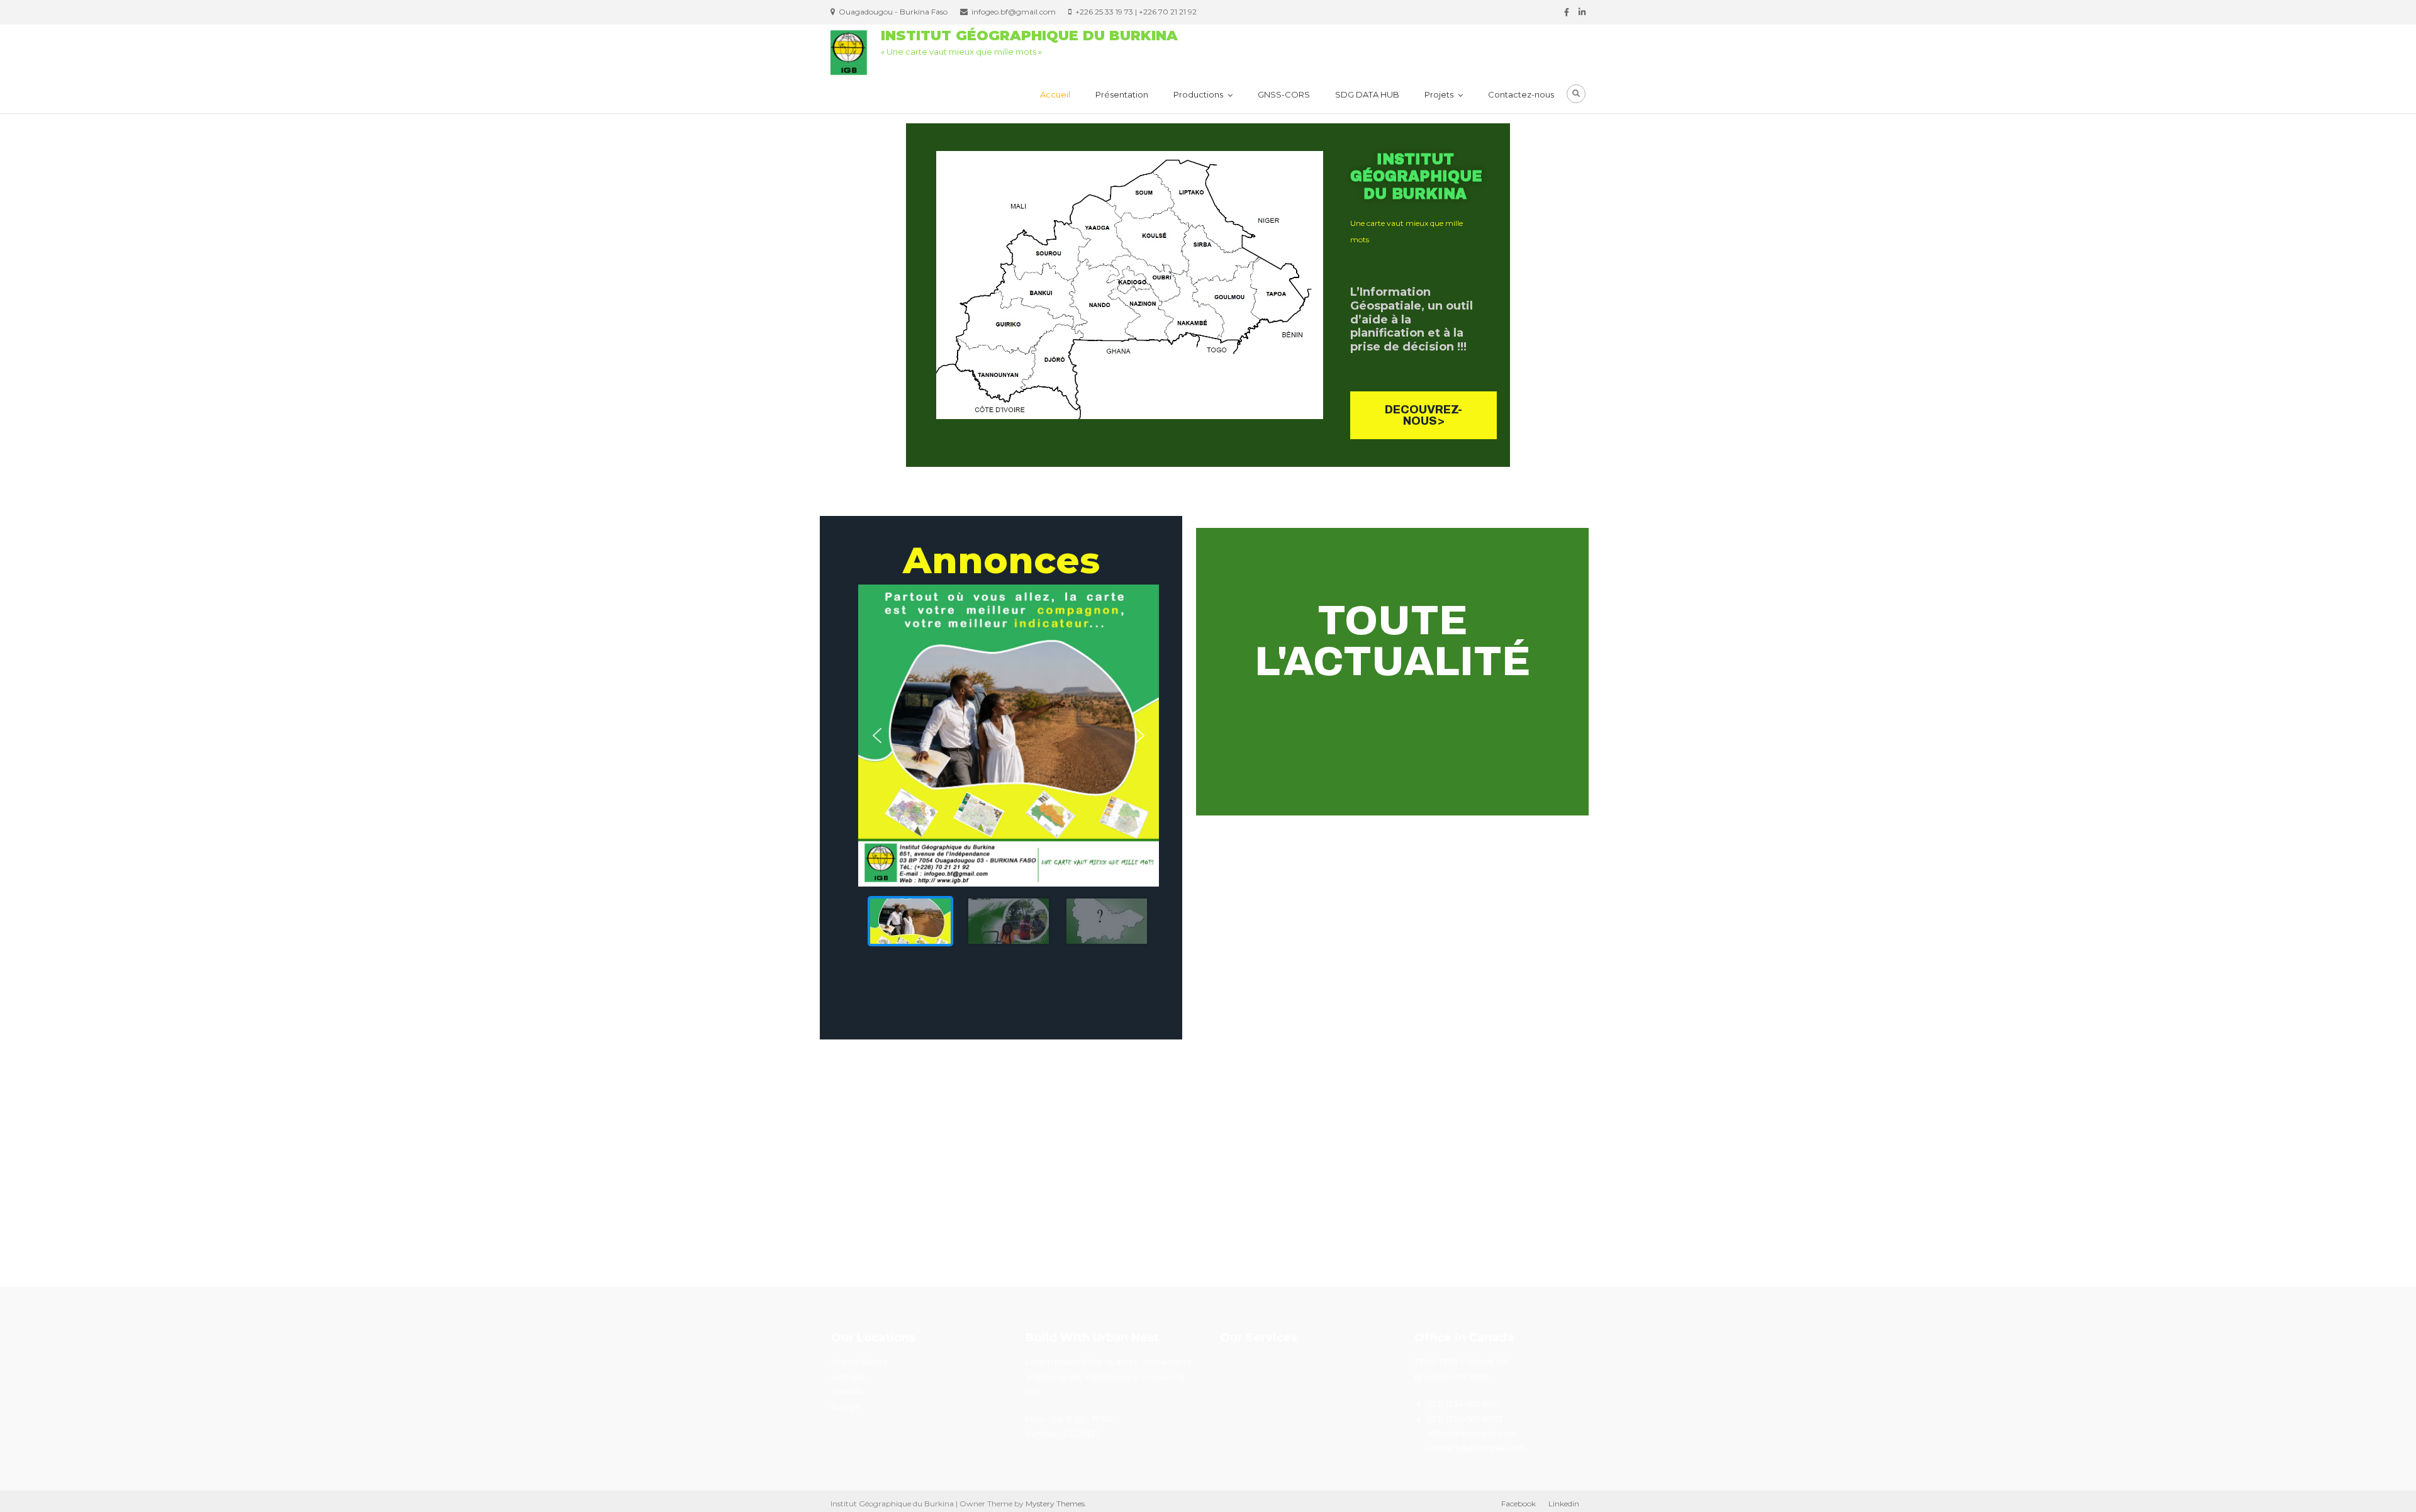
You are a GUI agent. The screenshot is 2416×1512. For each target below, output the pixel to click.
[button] (877, 736)
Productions (1198, 94)
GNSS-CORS (1284, 94)
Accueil (1055, 94)
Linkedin (1564, 1504)
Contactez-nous (1521, 94)
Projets (1439, 94)
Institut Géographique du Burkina (1029, 36)
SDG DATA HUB (1367, 94)
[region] (1009, 770)
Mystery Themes (1055, 1504)
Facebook (1518, 1504)
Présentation (1122, 94)
